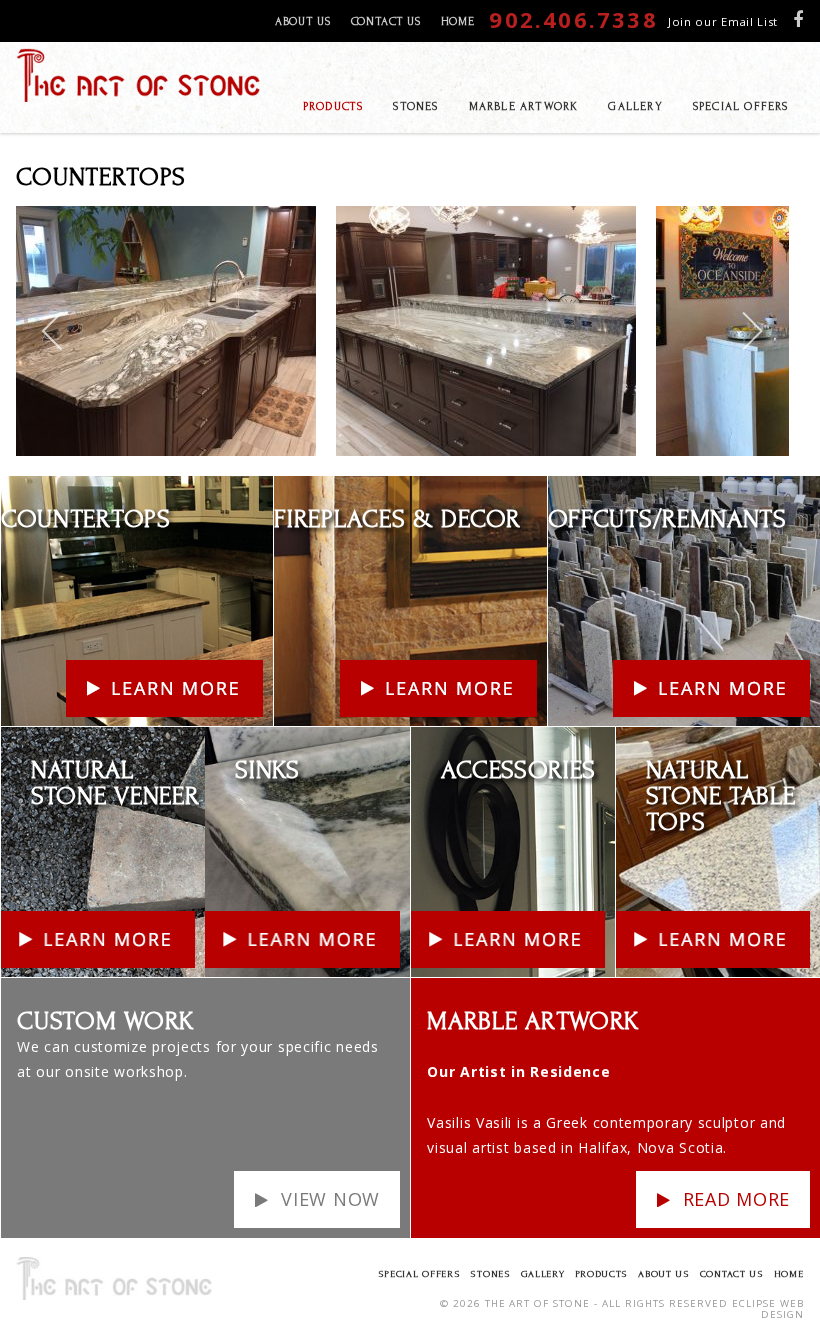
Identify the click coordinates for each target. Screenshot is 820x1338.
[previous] (53, 331)
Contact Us (386, 21)
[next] (751, 331)
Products (602, 1273)
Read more (736, 1199)
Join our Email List (723, 21)
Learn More (42, 488)
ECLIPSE (754, 1303)
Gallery (543, 1273)
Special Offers (419, 1273)
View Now (330, 1199)
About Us (303, 21)
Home (458, 21)
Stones (490, 1273)
